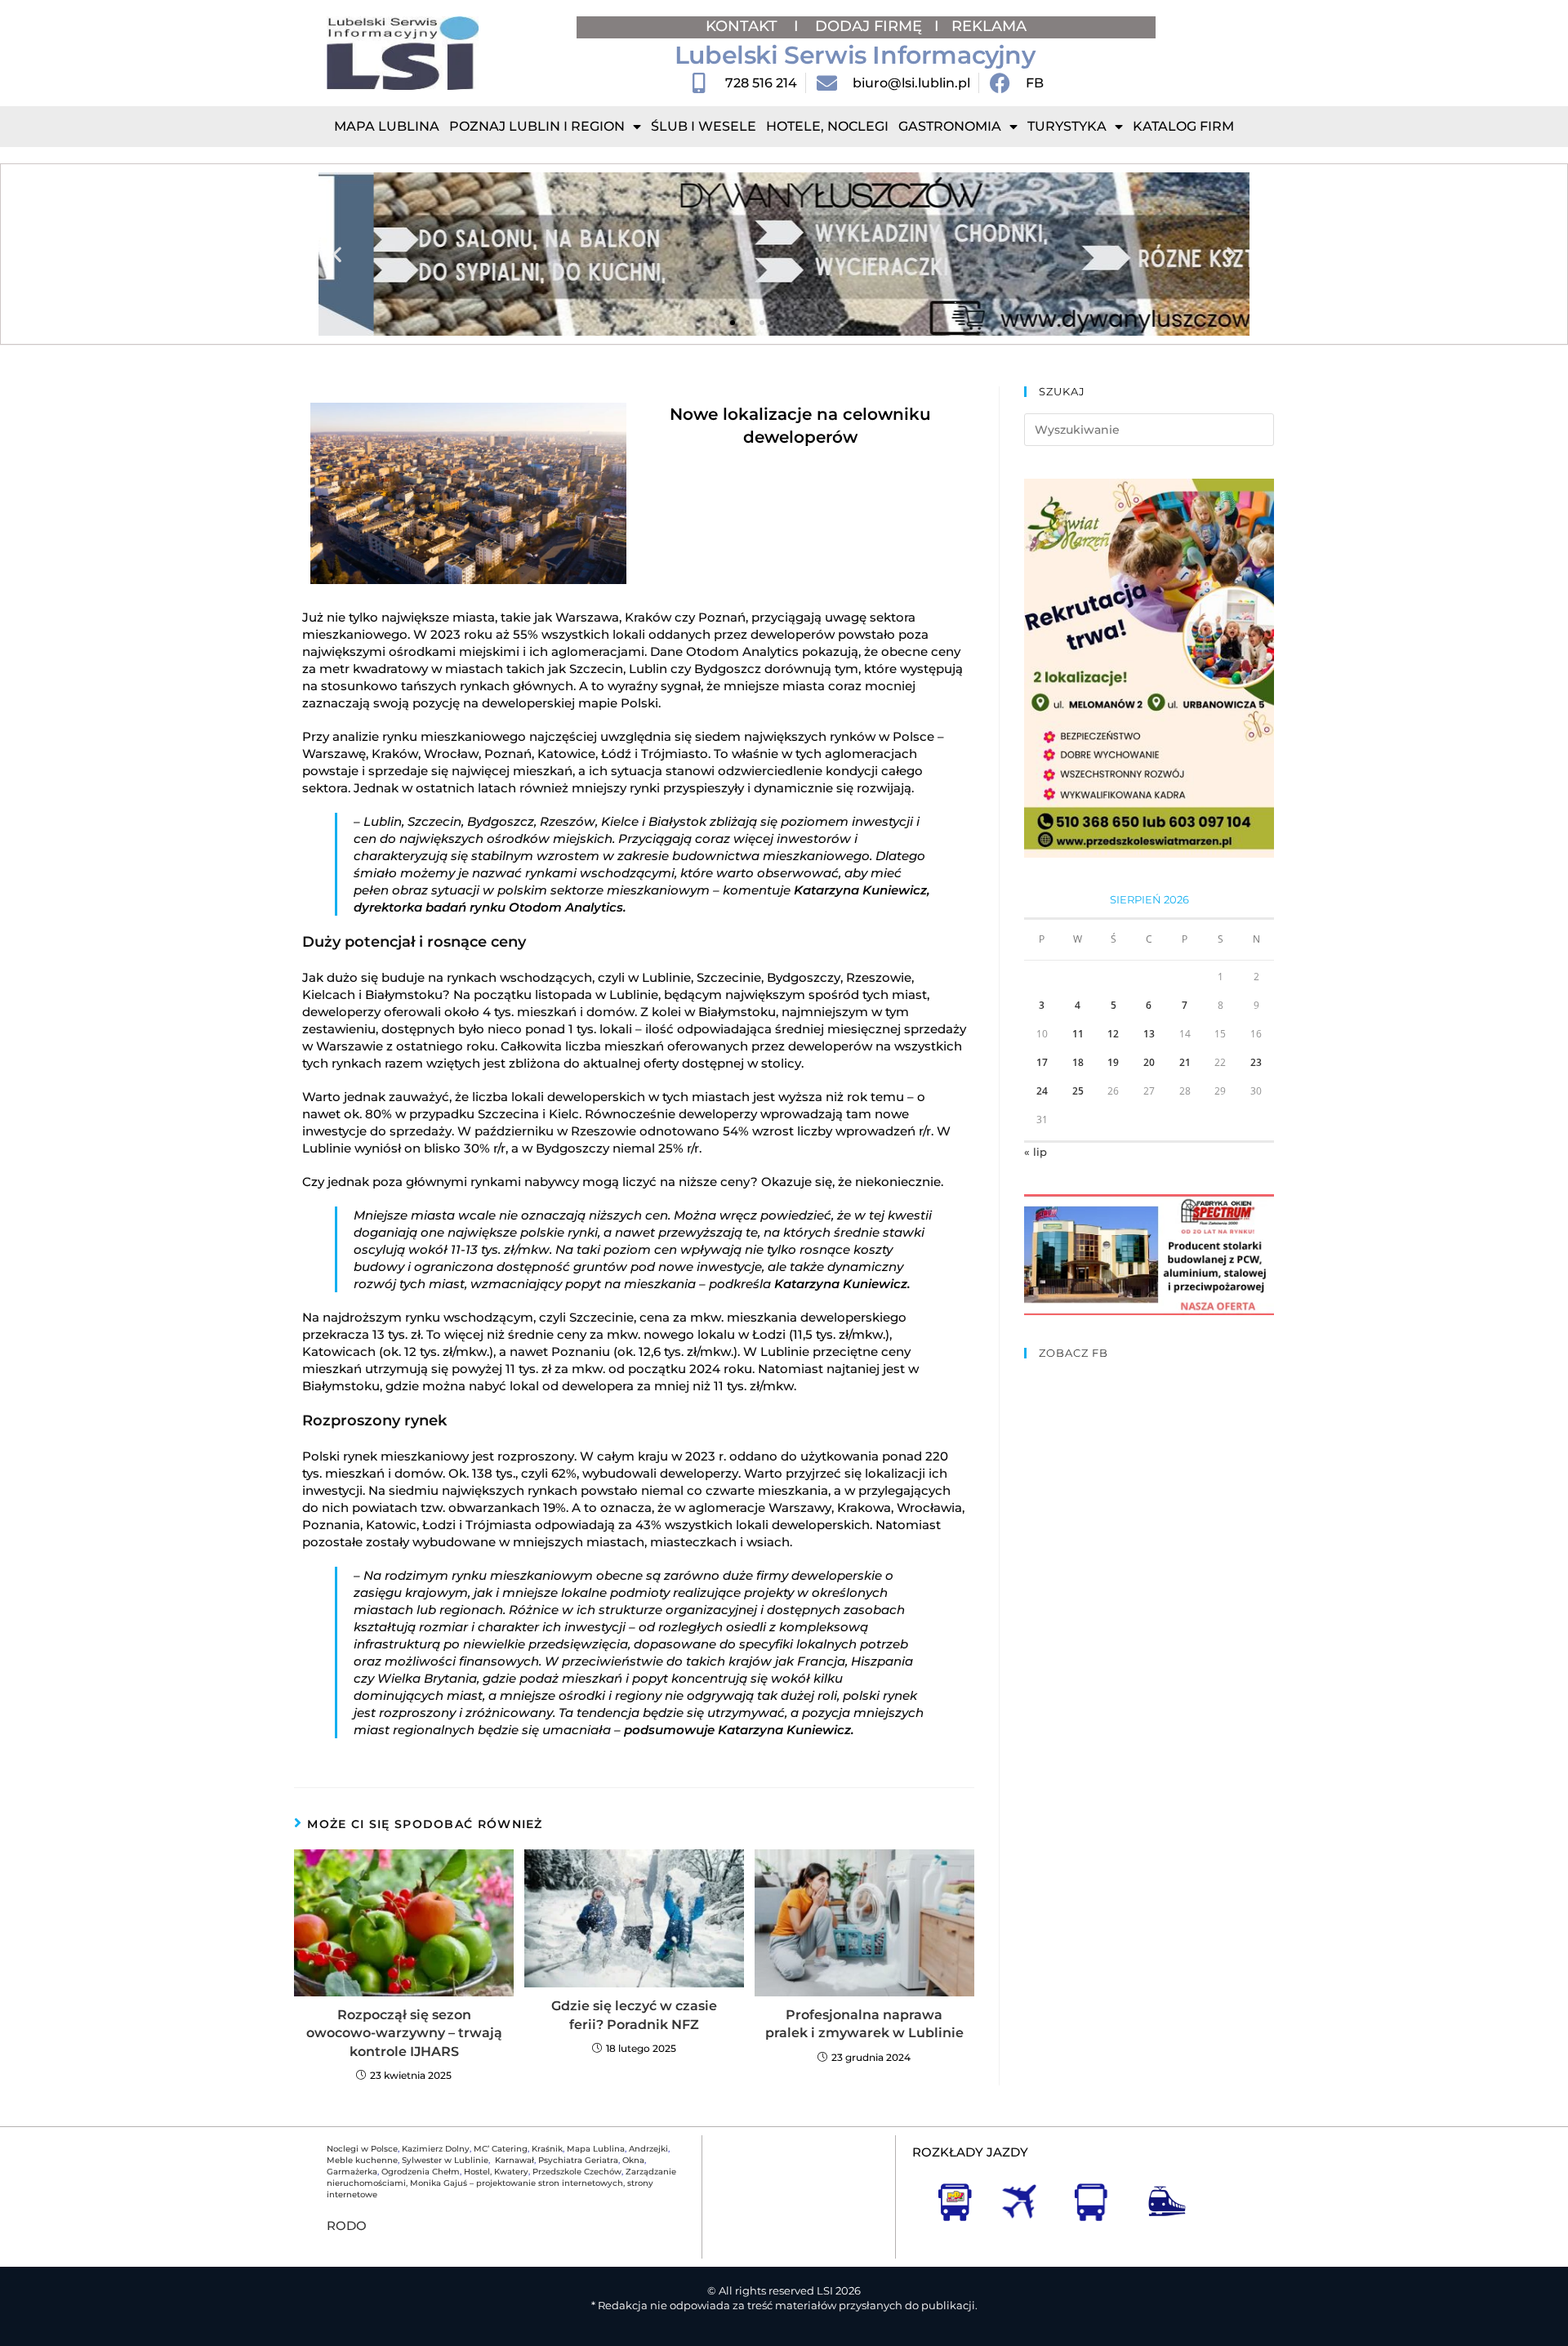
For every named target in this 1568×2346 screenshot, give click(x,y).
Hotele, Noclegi (827, 126)
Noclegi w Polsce (362, 2149)
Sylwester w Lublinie (445, 2160)
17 (1042, 1062)
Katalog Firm (1183, 126)
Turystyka (1067, 126)
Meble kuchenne (362, 2160)
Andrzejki (648, 2149)
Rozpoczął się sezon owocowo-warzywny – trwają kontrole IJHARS (404, 2033)
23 (1256, 1062)
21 (1185, 1062)
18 (1078, 1062)
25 (1078, 1091)
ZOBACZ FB (1074, 1353)
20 (1149, 1062)
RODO (347, 2226)
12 (1113, 1034)
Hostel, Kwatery (496, 2172)
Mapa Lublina (387, 126)
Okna (633, 2160)
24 (1042, 1091)
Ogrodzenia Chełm (421, 2172)
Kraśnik (547, 2149)
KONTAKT (744, 26)
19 (1113, 1062)
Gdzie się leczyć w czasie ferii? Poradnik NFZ (634, 2015)
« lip (1036, 1152)
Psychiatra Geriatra (578, 2160)
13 (1149, 1034)
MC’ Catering (501, 2149)
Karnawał (513, 2160)
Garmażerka (352, 2172)
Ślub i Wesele (704, 126)
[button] (337, 254)
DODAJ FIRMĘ (869, 26)
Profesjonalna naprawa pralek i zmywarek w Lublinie (864, 2024)
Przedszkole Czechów (577, 2172)
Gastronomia (950, 126)
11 (1078, 1034)
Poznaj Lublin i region (537, 126)
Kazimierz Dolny (436, 2149)
